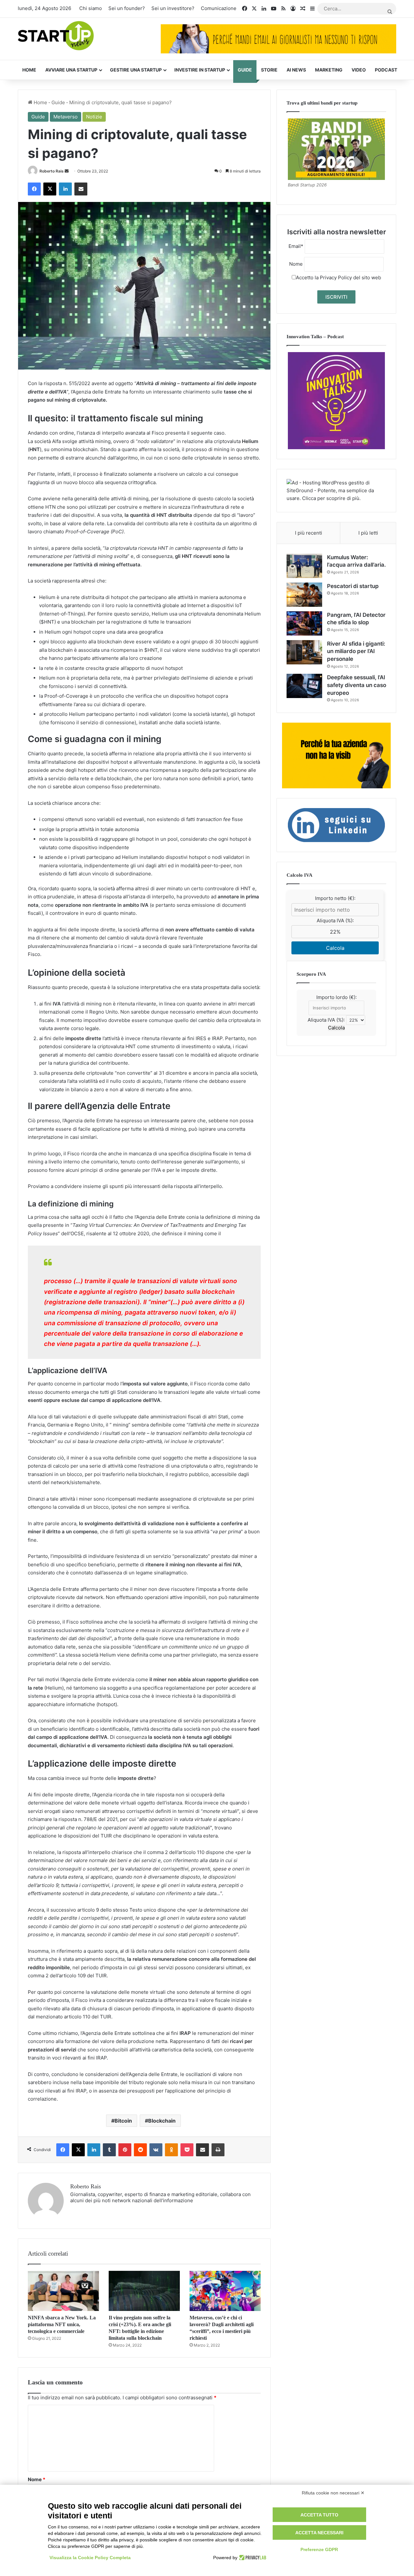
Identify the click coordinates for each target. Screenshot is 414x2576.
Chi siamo (91, 8)
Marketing (329, 70)
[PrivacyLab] (252, 2558)
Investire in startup (200, 70)
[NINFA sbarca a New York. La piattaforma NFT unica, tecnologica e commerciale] (63, 2291)
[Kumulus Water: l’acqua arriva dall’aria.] (304, 566)
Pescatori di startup (353, 586)
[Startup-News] (56, 36)
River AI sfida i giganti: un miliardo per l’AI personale (356, 651)
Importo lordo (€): (337, 997)
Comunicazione (219, 8)
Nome (37, 2479)
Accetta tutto (319, 2515)
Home (29, 70)
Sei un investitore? (173, 8)
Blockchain (162, 2121)
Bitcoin (123, 2121)
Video (359, 70)
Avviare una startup (71, 70)
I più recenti (309, 533)
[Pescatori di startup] (304, 595)
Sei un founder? (127, 8)
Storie (269, 70)
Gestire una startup (136, 70)
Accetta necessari (319, 2533)
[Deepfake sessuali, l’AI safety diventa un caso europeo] (304, 686)
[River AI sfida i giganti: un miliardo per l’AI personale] (304, 652)
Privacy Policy (336, 278)
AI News (296, 70)
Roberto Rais (52, 171)
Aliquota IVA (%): (335, 921)
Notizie (94, 117)
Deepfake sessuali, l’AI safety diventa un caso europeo (357, 685)
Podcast (386, 70)
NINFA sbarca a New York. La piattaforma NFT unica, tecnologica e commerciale (62, 2324)
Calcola (335, 948)
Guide (245, 70)
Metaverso (65, 117)
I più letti (368, 533)
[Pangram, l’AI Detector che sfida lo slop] (304, 623)
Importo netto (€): (335, 898)
